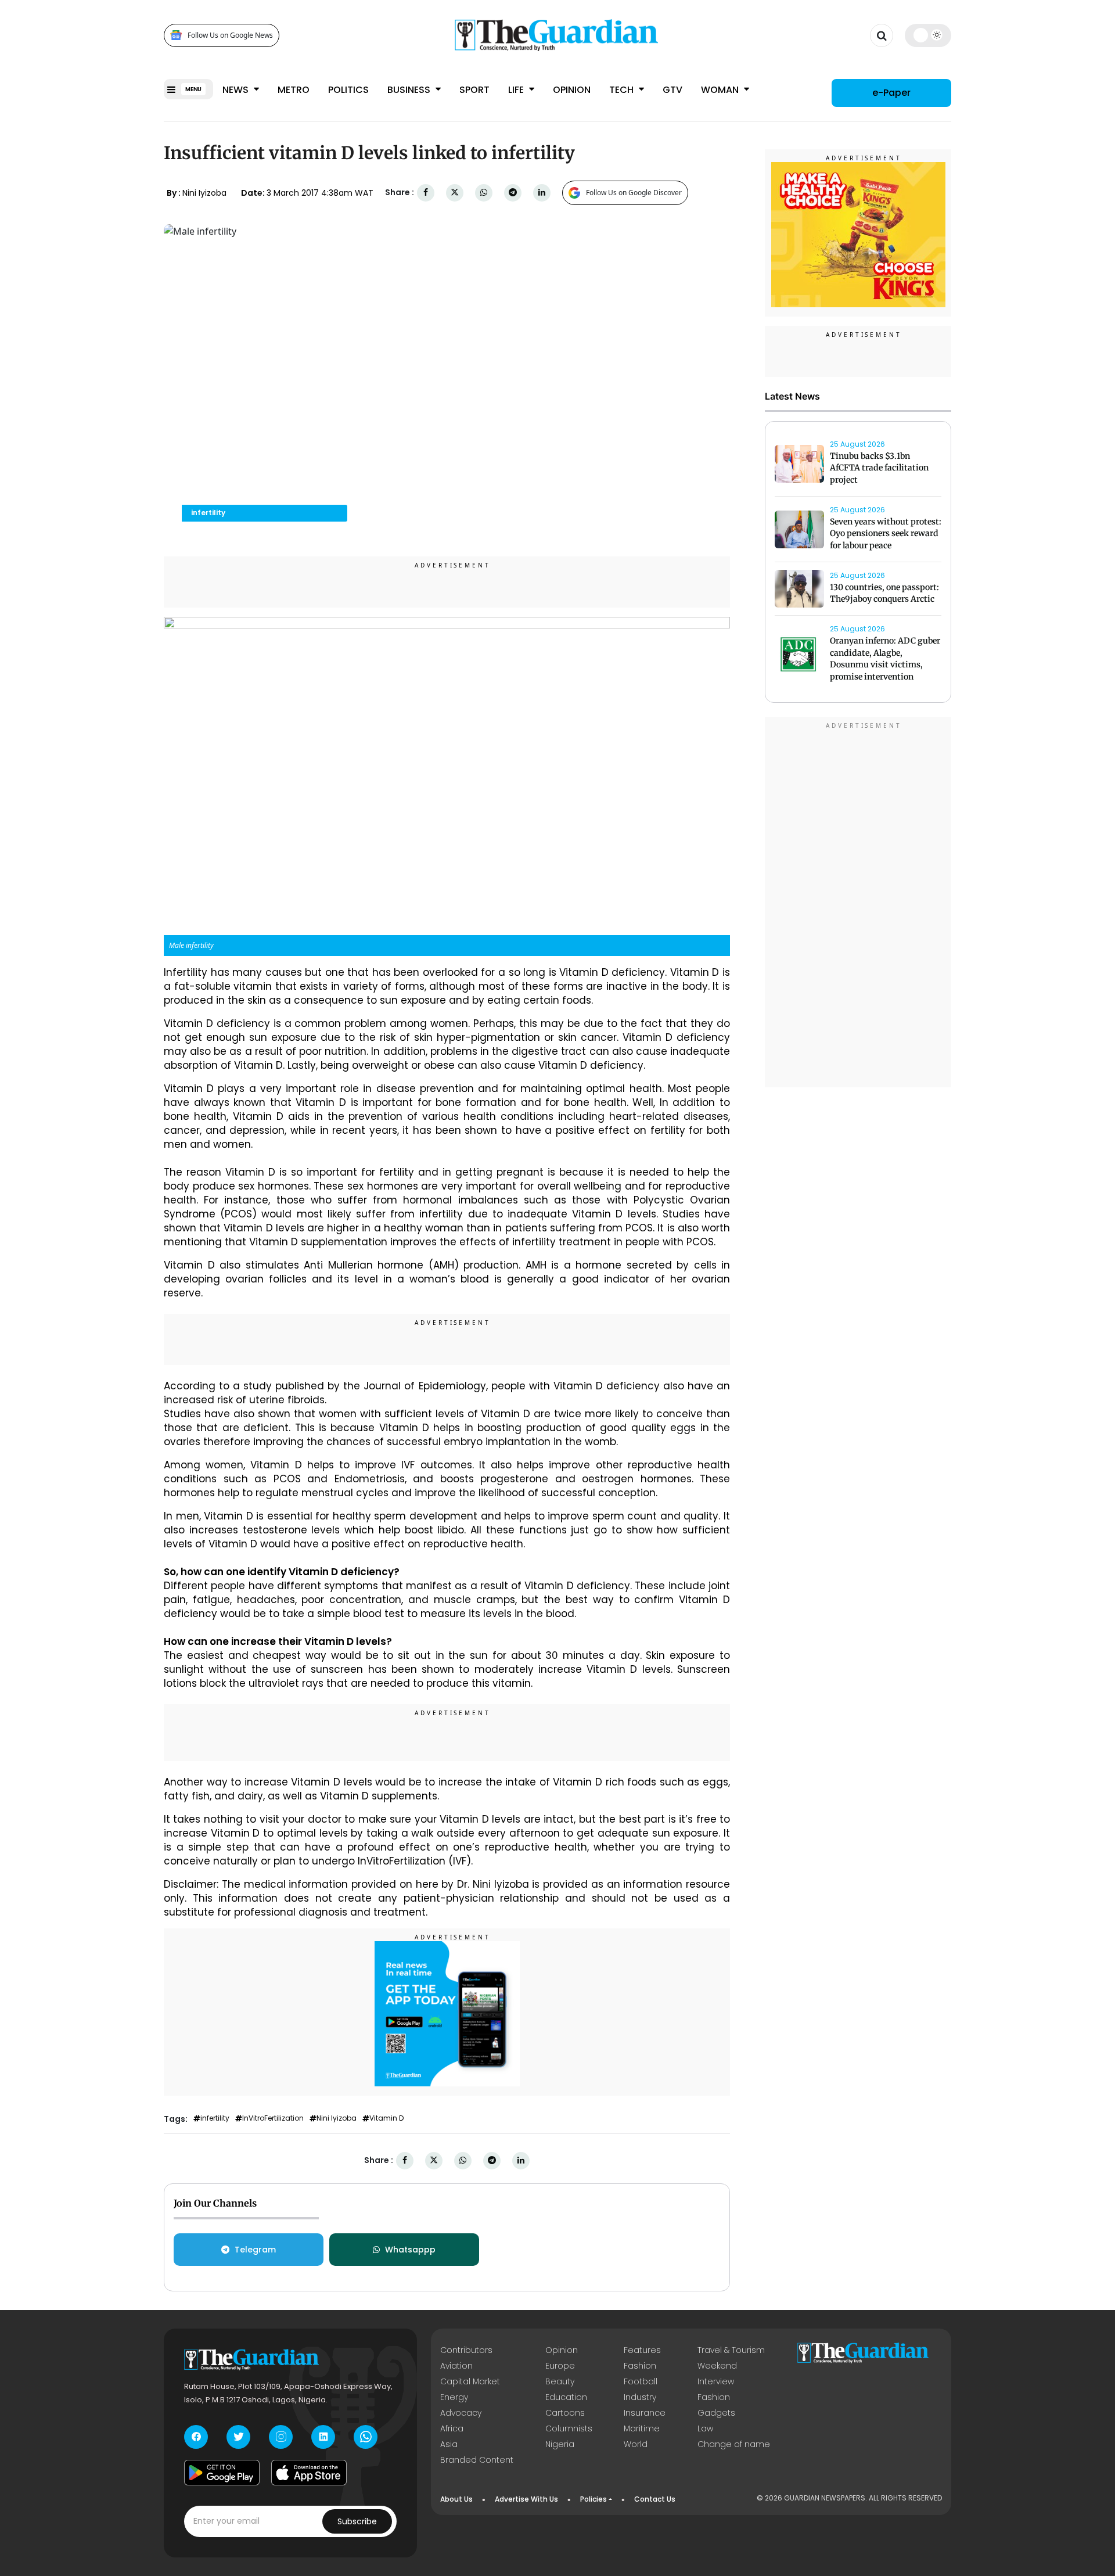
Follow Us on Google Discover (634, 193)
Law (705, 2428)
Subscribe (357, 2521)
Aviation (456, 2366)
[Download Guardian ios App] (309, 2473)
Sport (474, 90)
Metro (294, 90)
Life (517, 90)
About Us (456, 2499)
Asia (449, 2444)
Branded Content (477, 2460)
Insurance (645, 2413)
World (636, 2444)
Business (410, 90)
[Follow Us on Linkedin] (323, 2437)
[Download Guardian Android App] (222, 2473)
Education (566, 2397)
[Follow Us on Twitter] (238, 2437)
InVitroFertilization (273, 2118)
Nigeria (560, 2444)
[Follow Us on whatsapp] (366, 2437)
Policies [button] (594, 2499)
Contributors (466, 2350)
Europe (560, 2366)
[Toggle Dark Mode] (928, 35)
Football (641, 2381)
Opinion (572, 90)
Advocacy (461, 2413)
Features (642, 2350)
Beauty (560, 2381)
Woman (721, 90)
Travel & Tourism (731, 2350)
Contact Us (655, 2499)
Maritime (642, 2428)
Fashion (640, 2366)
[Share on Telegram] (513, 193)
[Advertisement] (858, 904)
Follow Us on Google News (230, 35)
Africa (452, 2428)
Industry (640, 2397)
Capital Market (470, 2381)
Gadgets (716, 2413)
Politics (348, 90)
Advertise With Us (526, 2499)
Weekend (717, 2366)
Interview (716, 2381)
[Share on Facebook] (426, 193)
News (237, 90)
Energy (454, 2397)
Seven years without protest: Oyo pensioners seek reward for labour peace (886, 534)
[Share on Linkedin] (542, 193)
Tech (623, 90)
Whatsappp (410, 2250)
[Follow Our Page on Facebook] (196, 2437)
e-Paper (891, 93)
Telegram (255, 2250)
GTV (672, 90)
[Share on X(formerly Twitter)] (455, 193)
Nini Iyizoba (337, 2118)
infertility (215, 2118)
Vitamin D (386, 2118)
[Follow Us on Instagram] (281, 2437)
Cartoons (565, 2413)
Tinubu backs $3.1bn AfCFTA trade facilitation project (879, 468)
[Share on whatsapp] (484, 193)
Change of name (734, 2444)
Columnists (569, 2428)
